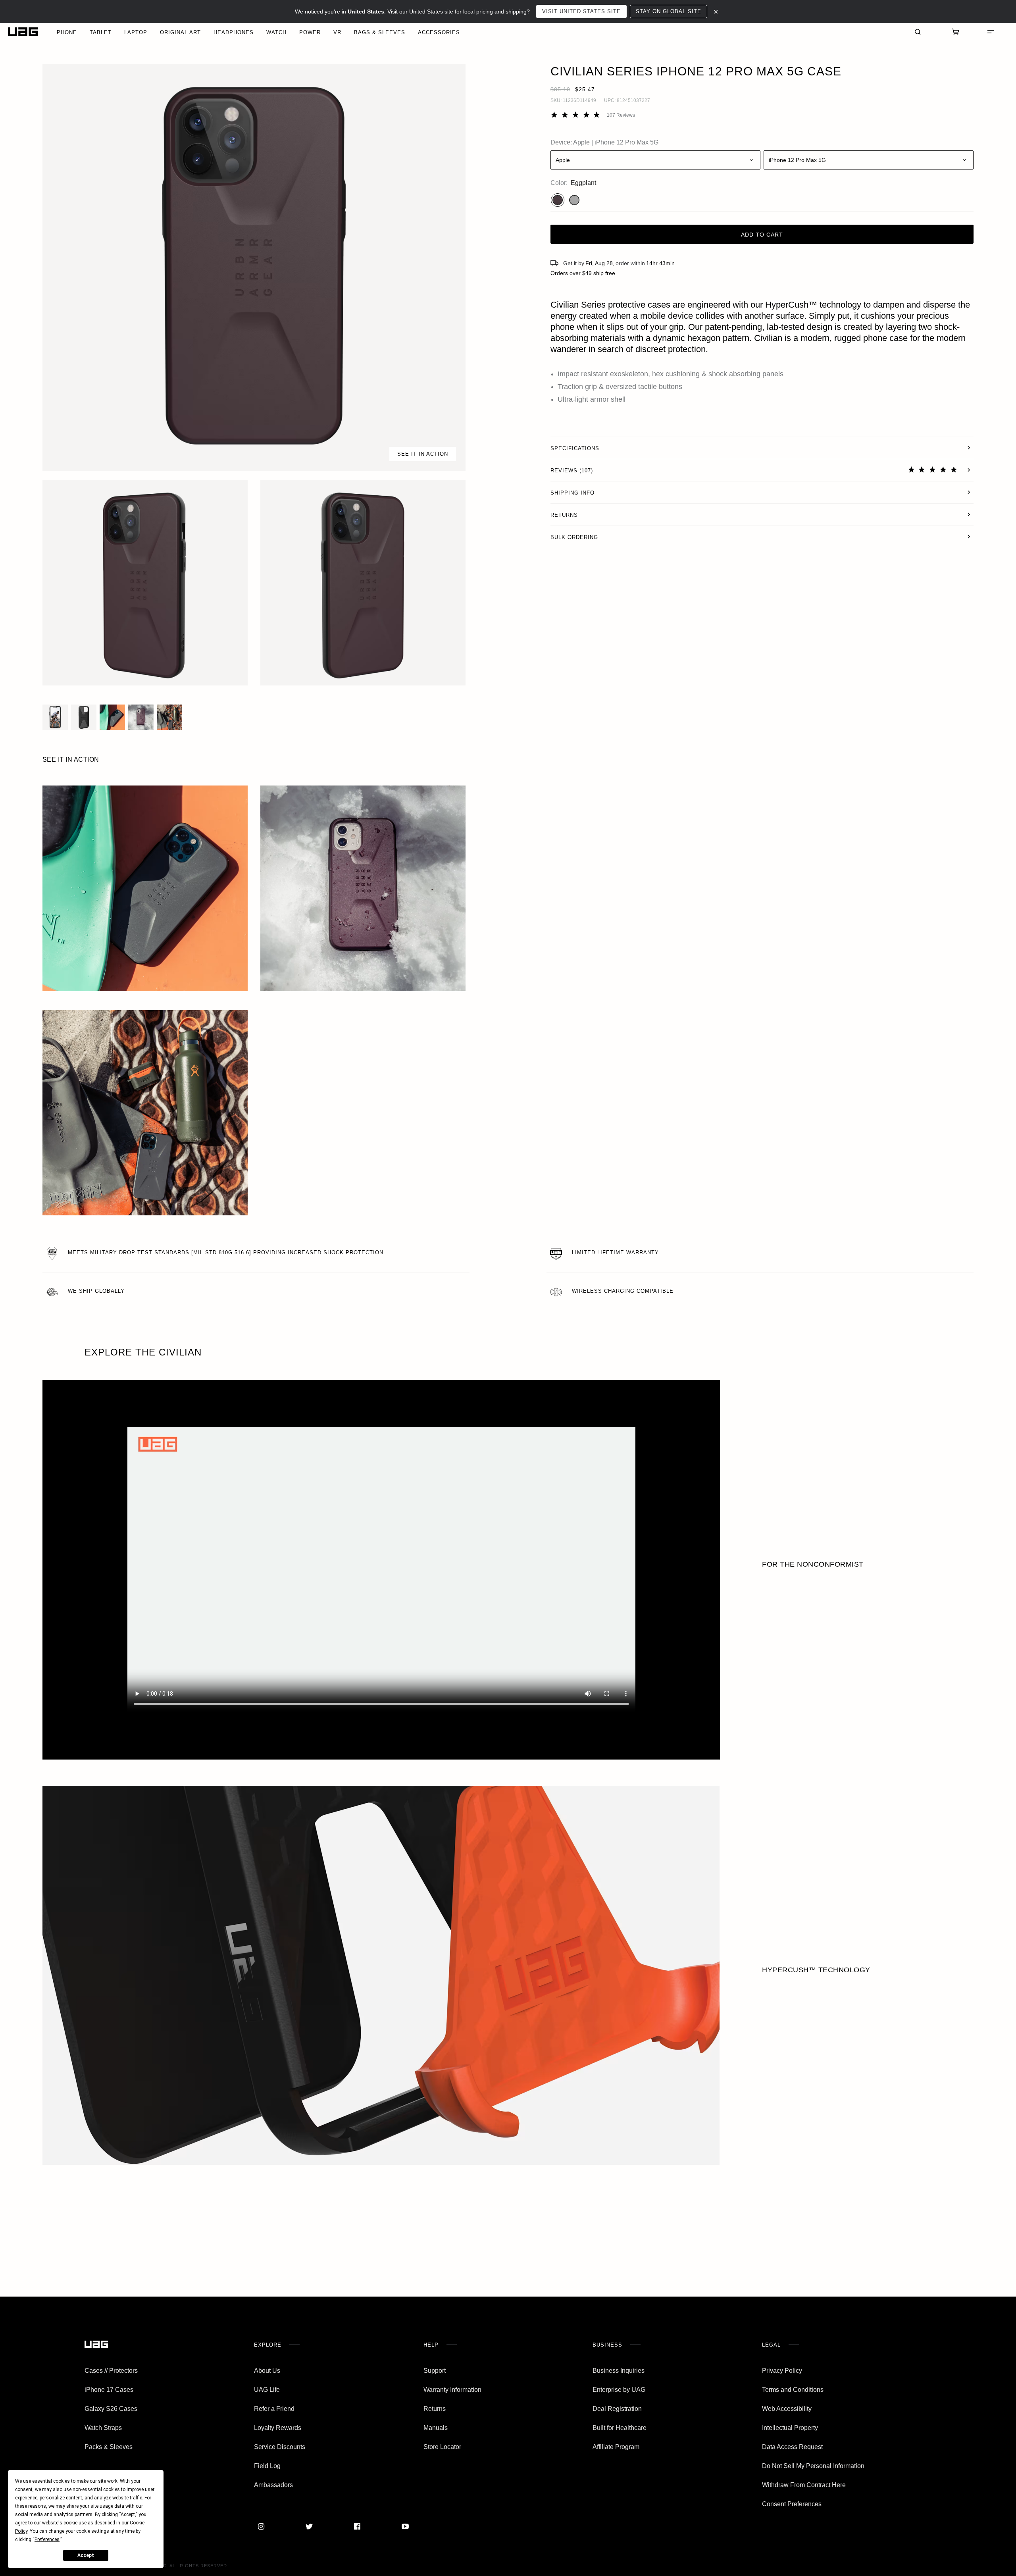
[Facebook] (357, 2526)
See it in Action (423, 454)
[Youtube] (405, 2526)
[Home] (23, 32)
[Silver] (574, 200)
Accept (86, 2555)
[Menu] (991, 32)
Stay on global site (669, 11)
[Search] (918, 32)
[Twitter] (309, 2526)
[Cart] (956, 32)
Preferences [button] (47, 2539)
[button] (254, 268)
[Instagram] (261, 2526)
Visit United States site (581, 11)
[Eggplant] (558, 200)
